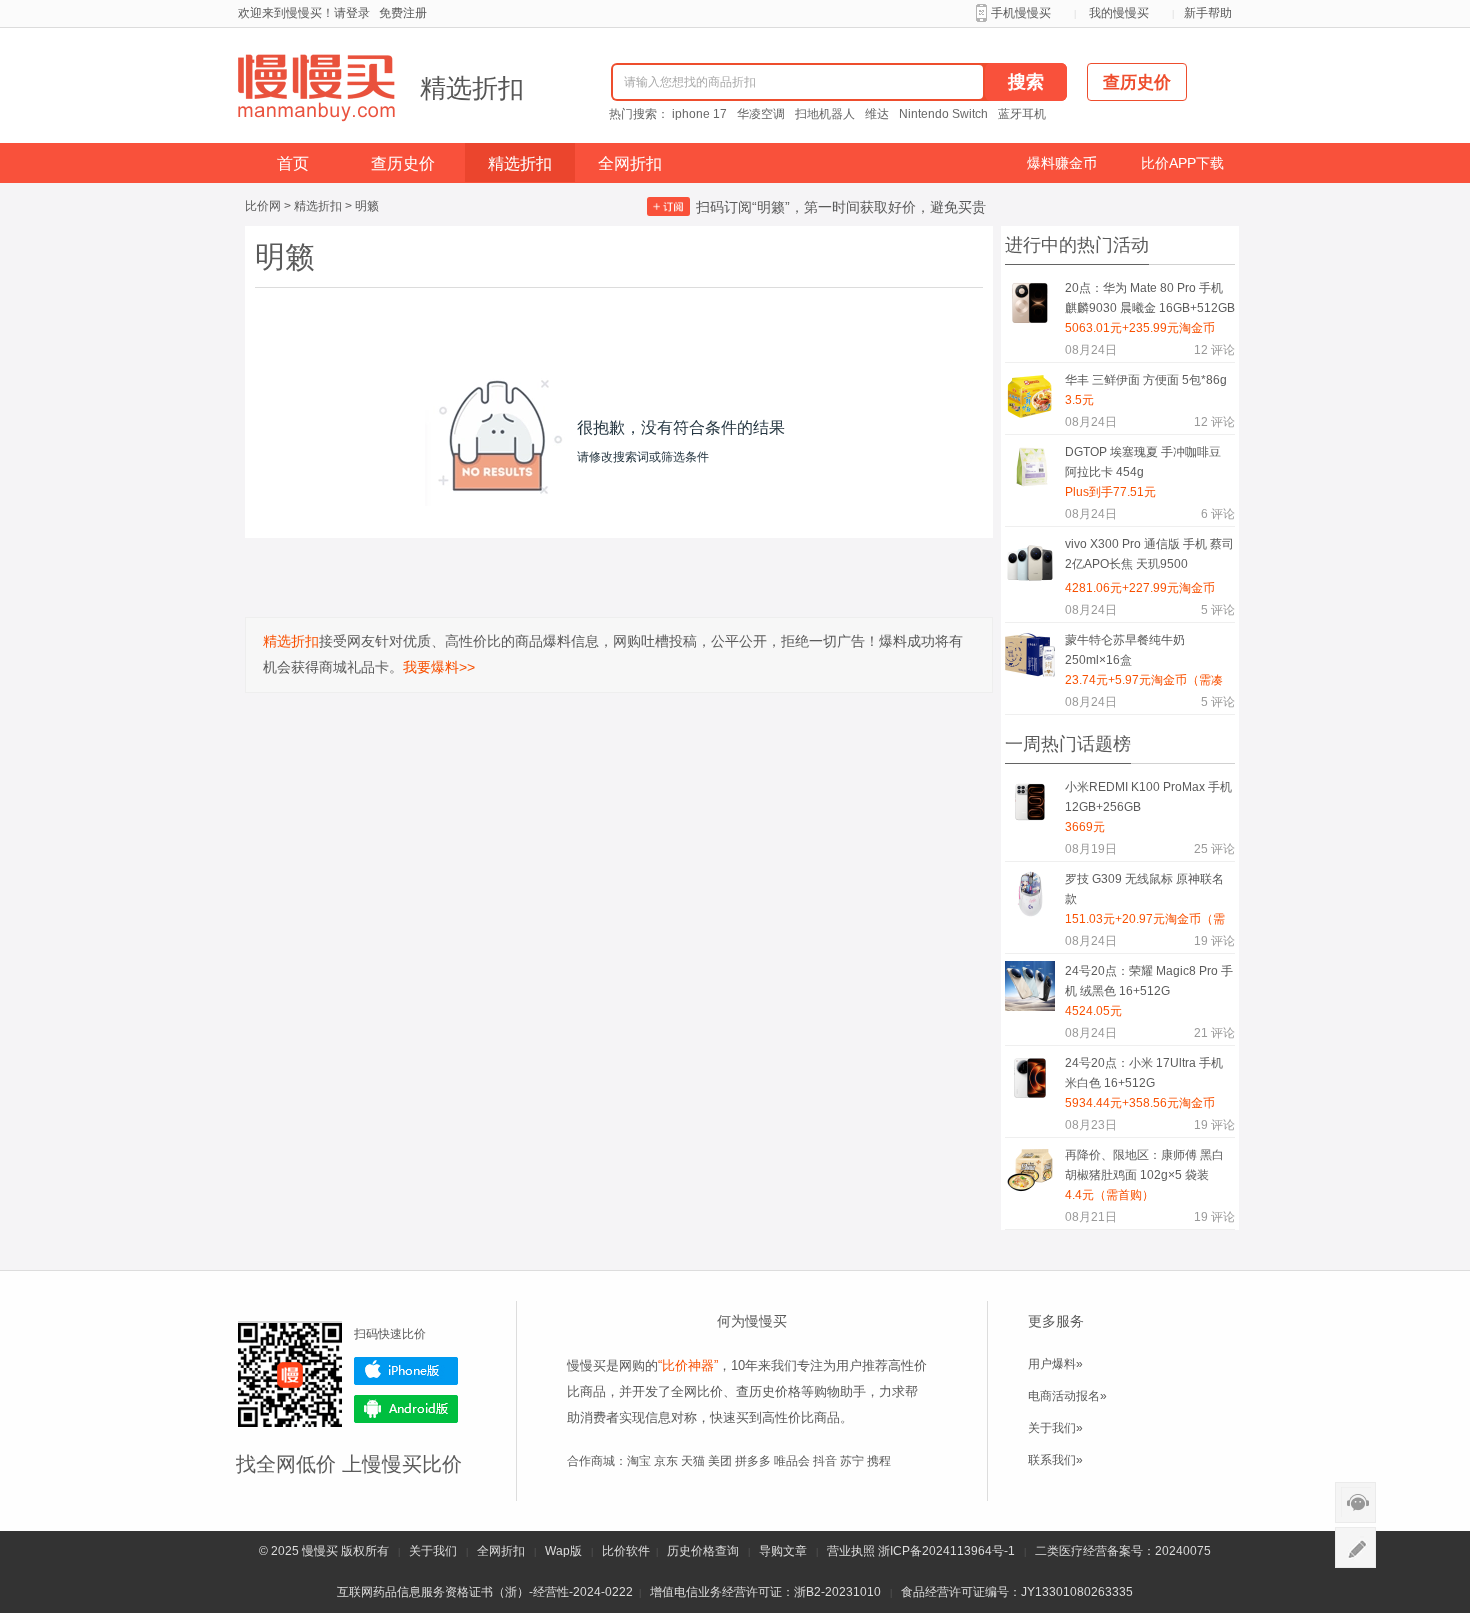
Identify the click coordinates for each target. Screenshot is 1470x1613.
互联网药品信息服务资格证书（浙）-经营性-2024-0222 (485, 1592)
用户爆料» (1055, 1364)
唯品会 (792, 1461)
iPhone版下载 (406, 1371)
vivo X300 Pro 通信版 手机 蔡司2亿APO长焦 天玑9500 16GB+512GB (1149, 557)
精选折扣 (472, 88)
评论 (1214, 350)
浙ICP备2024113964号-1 (946, 1551)
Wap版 (563, 1551)
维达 (877, 114)
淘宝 (639, 1461)
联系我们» (1055, 1460)
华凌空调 (761, 114)
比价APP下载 (1182, 163)
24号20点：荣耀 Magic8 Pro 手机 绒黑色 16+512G (1149, 981)
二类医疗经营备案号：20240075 (1123, 1551)
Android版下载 (406, 1409)
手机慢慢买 (1021, 13)
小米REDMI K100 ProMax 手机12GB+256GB (1148, 797)
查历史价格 (768, 1391)
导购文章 (783, 1551)
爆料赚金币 (1062, 163)
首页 (293, 163)
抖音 (825, 1461)
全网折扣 (630, 163)
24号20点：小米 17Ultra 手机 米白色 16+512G (1144, 1073)
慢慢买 (320, 1551)
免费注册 (403, 13)
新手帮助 (1208, 13)
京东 (666, 1461)
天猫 (693, 1461)
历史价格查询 (703, 1551)
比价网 (263, 206)
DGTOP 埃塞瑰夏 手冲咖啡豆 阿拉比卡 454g (1143, 462)
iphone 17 (699, 114)
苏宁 (852, 1461)
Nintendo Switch (943, 114)
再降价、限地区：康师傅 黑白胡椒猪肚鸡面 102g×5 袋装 (1144, 1165)
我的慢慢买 (1119, 13)
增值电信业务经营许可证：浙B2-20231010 (765, 1592)
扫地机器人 (825, 114)
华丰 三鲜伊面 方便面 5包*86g (1146, 380)
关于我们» (1055, 1428)
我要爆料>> (439, 667)
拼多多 (753, 1461)
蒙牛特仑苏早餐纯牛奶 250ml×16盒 (1125, 650)
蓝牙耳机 (1022, 114)
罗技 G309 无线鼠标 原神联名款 (1144, 889)
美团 (720, 1461)
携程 (879, 1461)
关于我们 (433, 1551)
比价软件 (626, 1551)
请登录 (352, 13)
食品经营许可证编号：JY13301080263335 (1017, 1592)
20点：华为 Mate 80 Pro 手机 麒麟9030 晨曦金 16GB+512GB (1150, 298)
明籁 (367, 206)
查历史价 (403, 163)
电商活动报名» (1067, 1396)
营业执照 (851, 1551)
